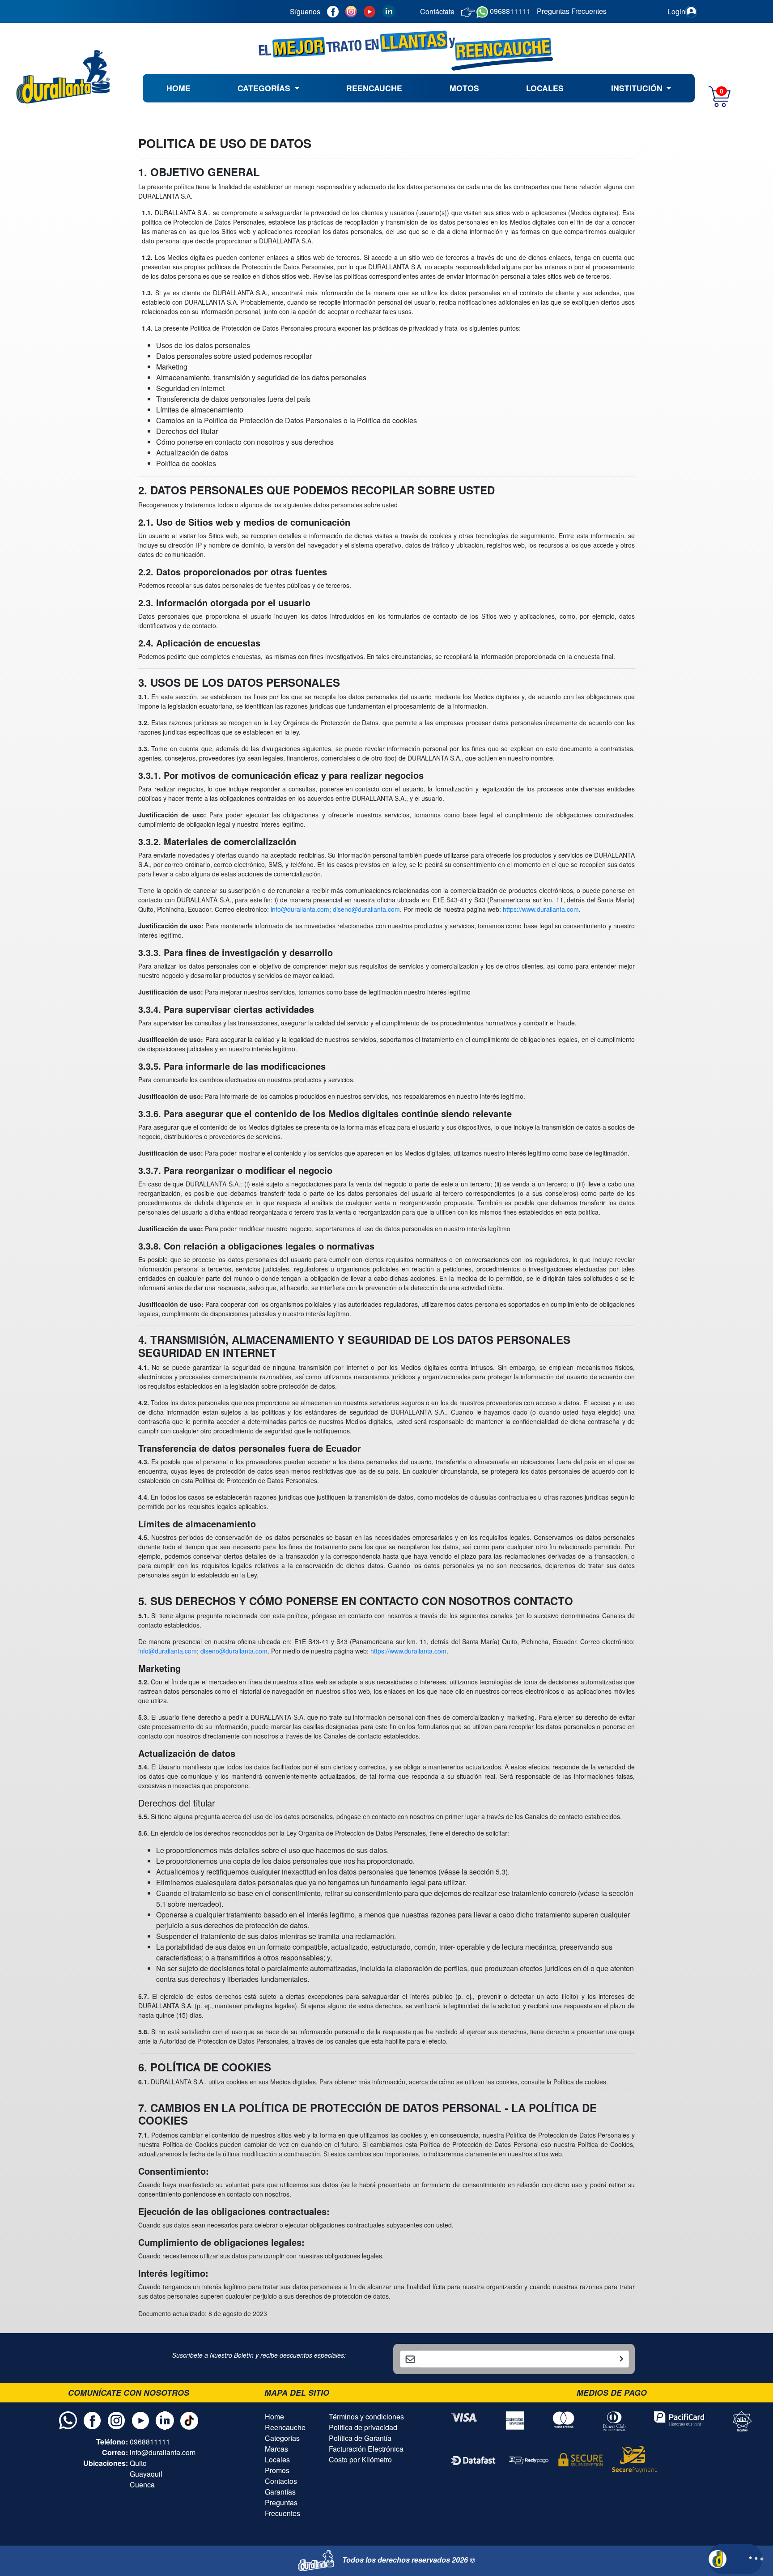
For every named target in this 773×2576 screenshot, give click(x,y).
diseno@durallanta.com (366, 909)
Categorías (282, 2438)
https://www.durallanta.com (541, 909)
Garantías (280, 2492)
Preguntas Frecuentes (282, 2508)
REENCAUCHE (374, 88)
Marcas (276, 2449)
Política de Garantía (360, 2438)
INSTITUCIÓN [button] (638, 88)
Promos (277, 2470)
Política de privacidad (363, 2427)
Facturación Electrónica (366, 2449)
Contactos (281, 2481)
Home (274, 2417)
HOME (178, 88)
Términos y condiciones (366, 2417)
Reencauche (285, 2427)
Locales (277, 2459)
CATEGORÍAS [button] (265, 88)
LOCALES (545, 88)
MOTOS (464, 88)
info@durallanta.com (300, 909)
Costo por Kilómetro (360, 2459)
